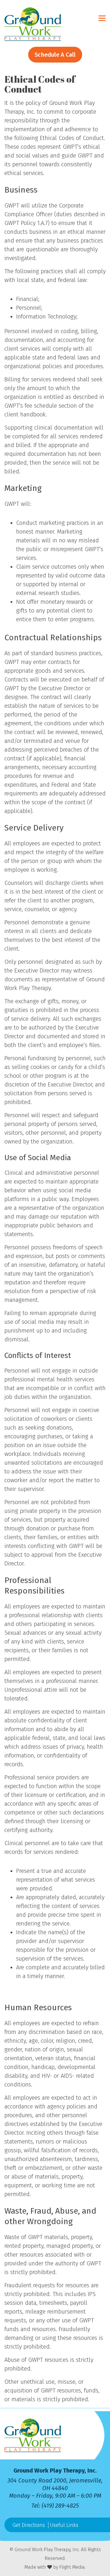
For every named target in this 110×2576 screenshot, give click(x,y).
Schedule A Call (55, 55)
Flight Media (72, 2567)
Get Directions (29, 2525)
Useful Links (64, 2525)
